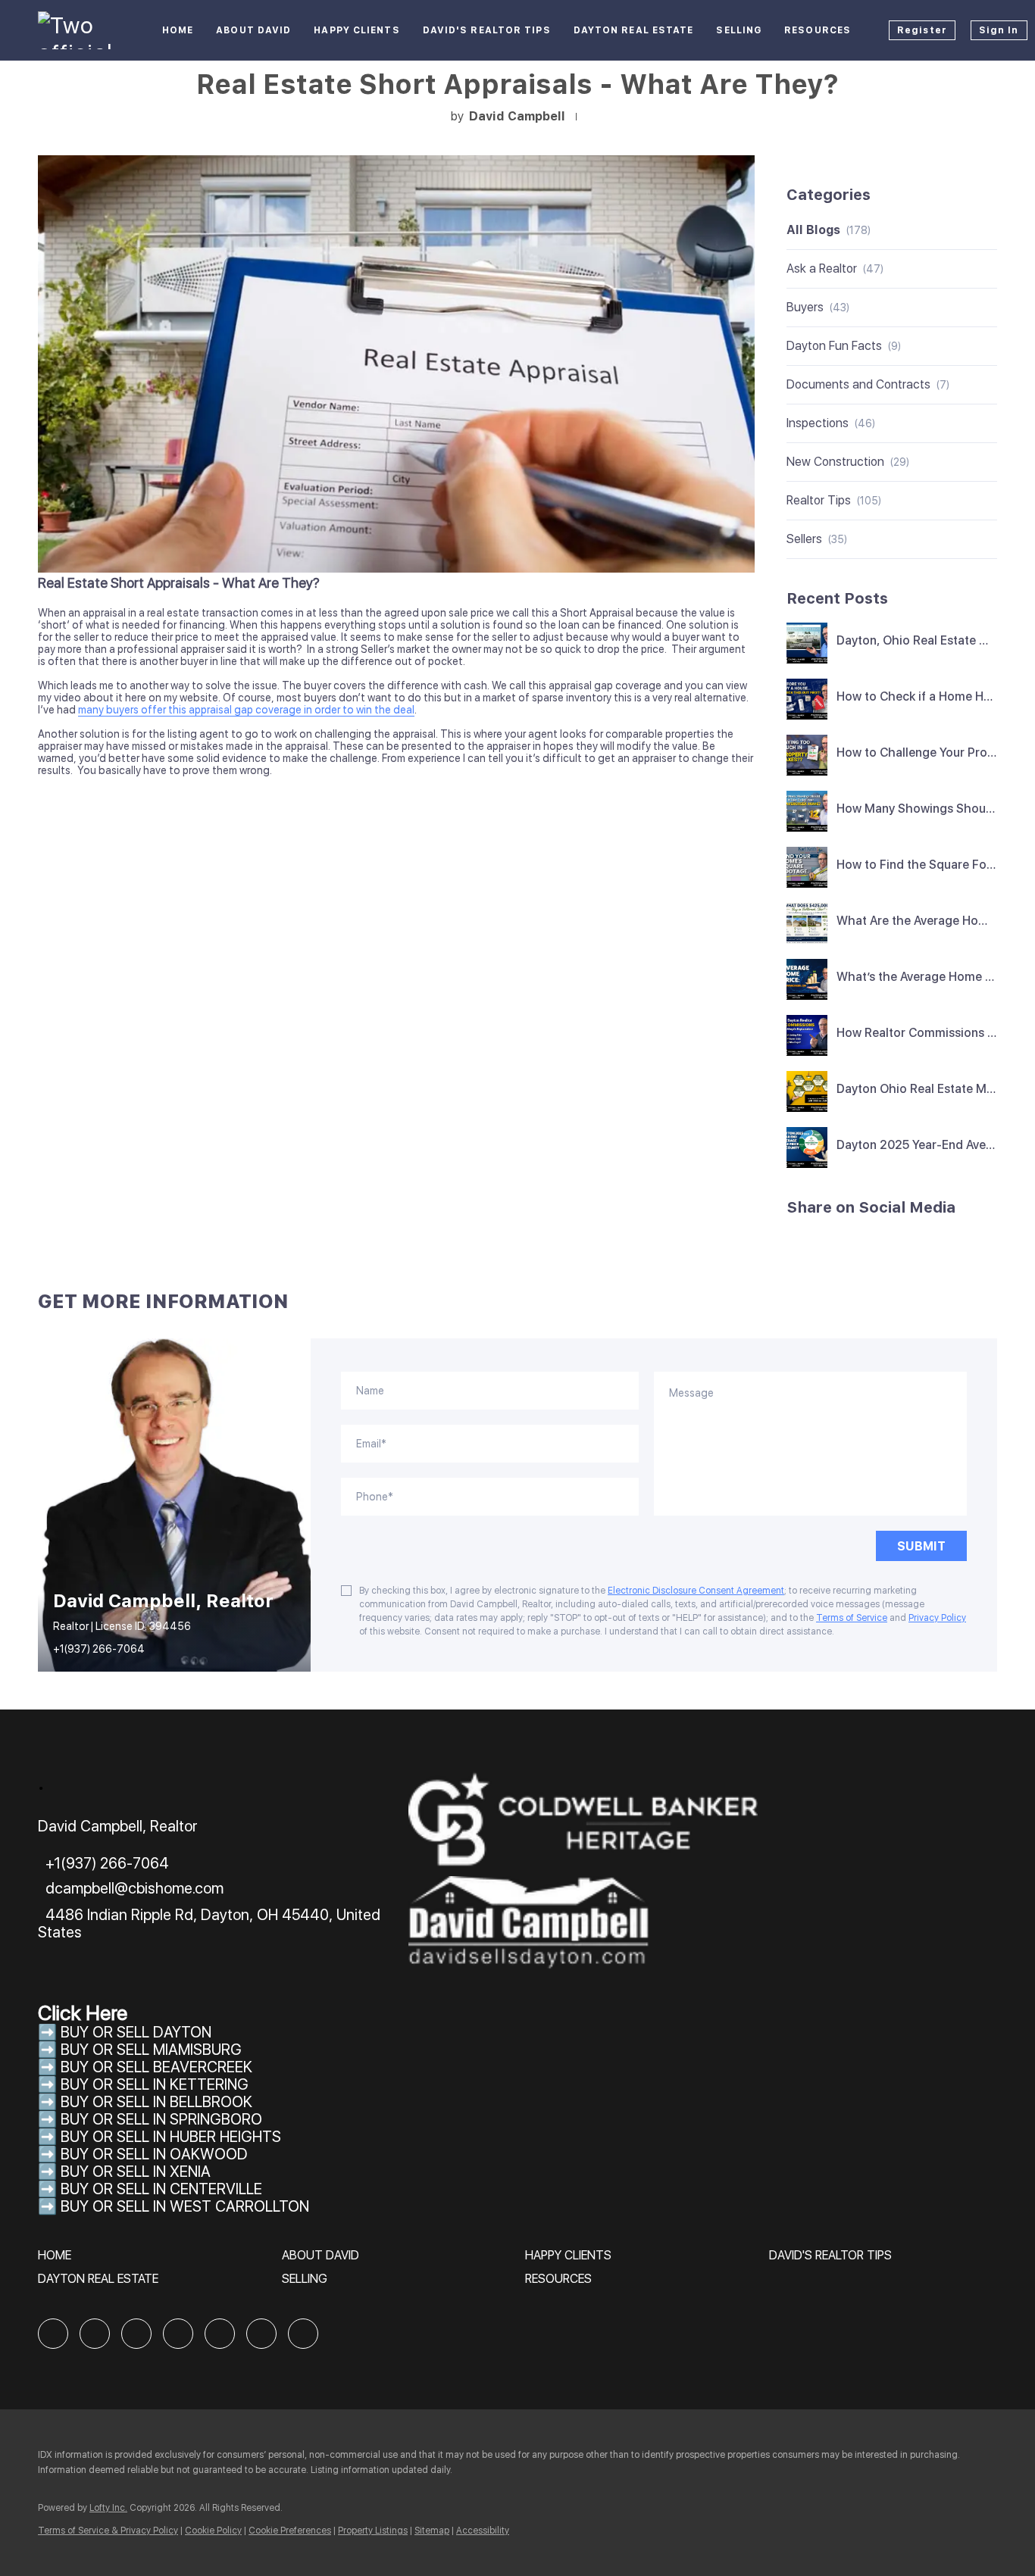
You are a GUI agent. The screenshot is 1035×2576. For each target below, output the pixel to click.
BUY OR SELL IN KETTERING (155, 2084)
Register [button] (922, 30)
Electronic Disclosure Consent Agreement (696, 1591)
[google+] (303, 2334)
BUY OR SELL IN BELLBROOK (156, 2102)
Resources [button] (818, 30)
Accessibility (483, 2531)
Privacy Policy (937, 1618)
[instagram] (220, 2334)
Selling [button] (739, 30)
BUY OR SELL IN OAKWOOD (154, 2154)
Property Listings (373, 2531)
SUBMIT (921, 1546)
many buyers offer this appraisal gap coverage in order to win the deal (246, 710)
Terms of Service (852, 1618)
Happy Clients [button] (356, 30)
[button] (58, 2261)
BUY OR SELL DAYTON (136, 2032)
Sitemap (432, 2531)
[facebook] (53, 2334)
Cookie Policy (213, 2531)
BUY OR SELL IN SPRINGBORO (161, 2119)
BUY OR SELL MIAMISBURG (151, 2050)
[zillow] (136, 2334)
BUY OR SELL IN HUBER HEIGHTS (171, 2137)
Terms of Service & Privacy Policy (108, 2531)
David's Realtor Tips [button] (487, 30)
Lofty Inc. (108, 2508)
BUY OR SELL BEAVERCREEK (158, 2067)
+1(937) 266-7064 (99, 1649)
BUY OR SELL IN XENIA (136, 2172)
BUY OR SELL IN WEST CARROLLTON (185, 2206)
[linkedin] (95, 2334)
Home (178, 30)
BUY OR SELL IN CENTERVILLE (161, 2189)
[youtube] (261, 2334)
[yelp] (178, 2334)
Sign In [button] (999, 30)
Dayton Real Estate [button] (634, 30)
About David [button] (253, 30)
